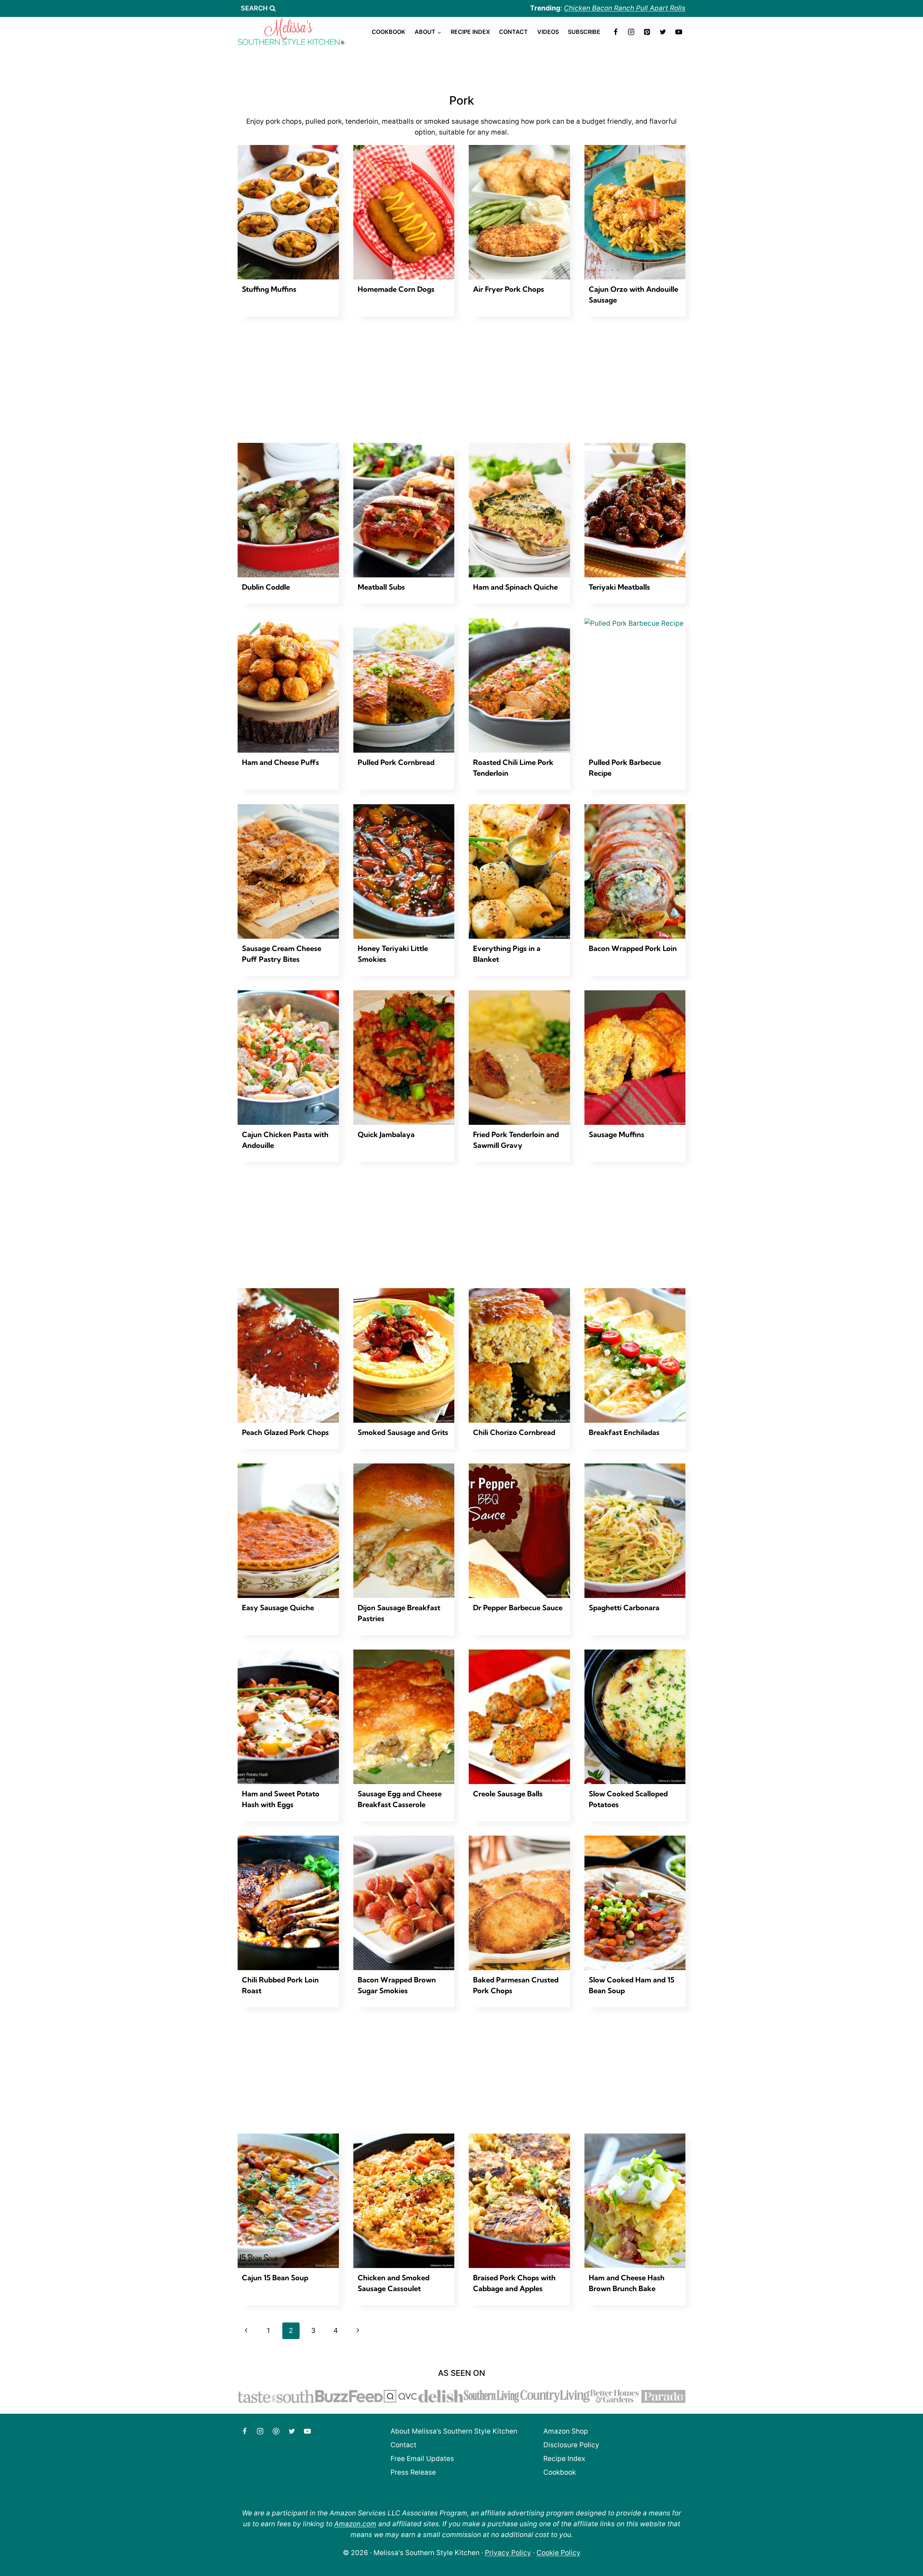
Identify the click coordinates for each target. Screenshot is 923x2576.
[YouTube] (679, 32)
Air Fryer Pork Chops (509, 289)
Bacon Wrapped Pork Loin (633, 948)
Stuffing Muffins (269, 289)
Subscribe (584, 32)
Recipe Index (470, 32)
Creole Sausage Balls (508, 1794)
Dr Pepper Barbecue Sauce (518, 1608)
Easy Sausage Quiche (278, 1608)
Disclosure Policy (571, 2445)
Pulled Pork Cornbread (396, 762)
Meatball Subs (381, 587)
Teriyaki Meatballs (619, 587)
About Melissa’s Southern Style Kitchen (454, 2431)
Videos (548, 32)
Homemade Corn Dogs (396, 289)
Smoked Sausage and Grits (403, 1432)
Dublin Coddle (266, 587)
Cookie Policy (558, 2553)
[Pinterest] (647, 32)
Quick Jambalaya (386, 1134)
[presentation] (288, 212)
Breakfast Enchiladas (624, 1432)
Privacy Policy (508, 2553)
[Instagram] (631, 32)
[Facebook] (615, 32)
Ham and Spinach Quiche (515, 587)
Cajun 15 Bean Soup (275, 2278)
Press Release (413, 2472)
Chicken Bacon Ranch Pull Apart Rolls (625, 8)
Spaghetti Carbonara (624, 1608)
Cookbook (388, 32)
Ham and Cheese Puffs (281, 762)
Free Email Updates (422, 2459)
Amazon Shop (566, 2431)
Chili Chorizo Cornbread (514, 1432)
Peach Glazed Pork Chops (285, 1432)
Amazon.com (355, 2524)
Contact (513, 32)
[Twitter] (663, 32)
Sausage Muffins (617, 1134)
